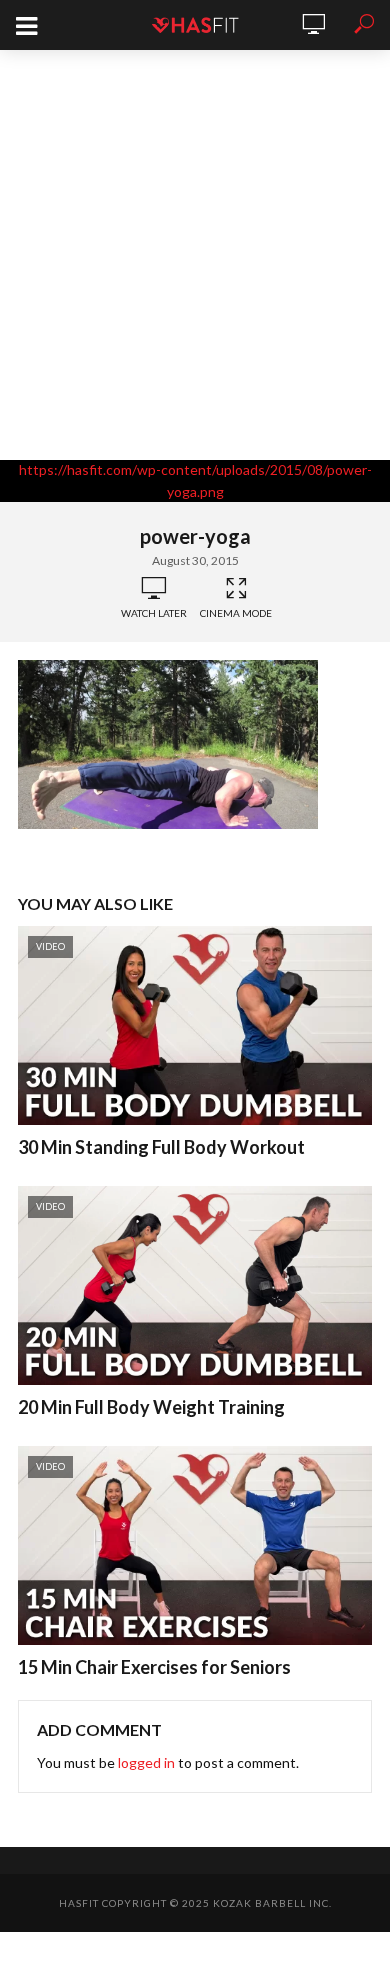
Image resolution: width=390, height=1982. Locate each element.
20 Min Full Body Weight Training (151, 1407)
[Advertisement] (195, 255)
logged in (146, 1762)
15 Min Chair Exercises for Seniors (154, 1667)
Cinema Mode (236, 613)
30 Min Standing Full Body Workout (161, 1147)
